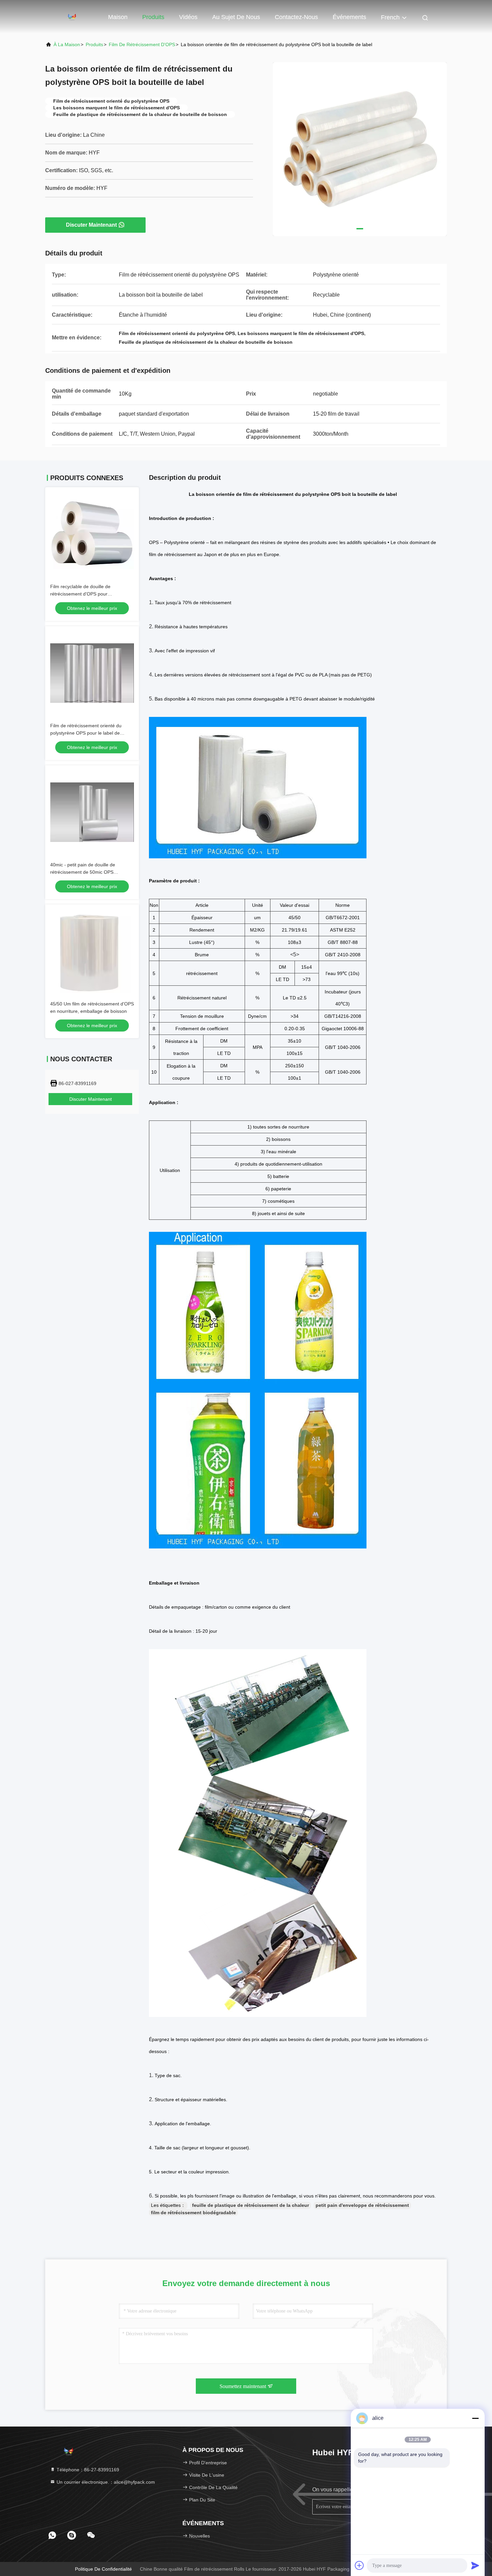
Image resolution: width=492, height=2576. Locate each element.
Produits (153, 17)
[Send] (475, 2565)
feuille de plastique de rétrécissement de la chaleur (251, 2205)
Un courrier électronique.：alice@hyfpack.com (105, 2482)
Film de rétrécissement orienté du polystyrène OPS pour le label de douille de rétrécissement (86, 733)
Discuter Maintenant (91, 225)
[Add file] (359, 2565)
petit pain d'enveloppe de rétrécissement (362, 2205)
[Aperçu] (72, 17)
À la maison (67, 44)
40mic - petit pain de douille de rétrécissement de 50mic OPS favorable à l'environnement (83, 872)
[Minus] (475, 2418)
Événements (349, 17)
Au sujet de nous (236, 17)
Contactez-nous (296, 17)
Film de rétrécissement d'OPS (142, 44)
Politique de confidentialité (103, 2569)
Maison (118, 17)
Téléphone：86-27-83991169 (87, 2470)
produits (94, 44)
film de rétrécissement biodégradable (193, 2213)
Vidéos (188, 17)
